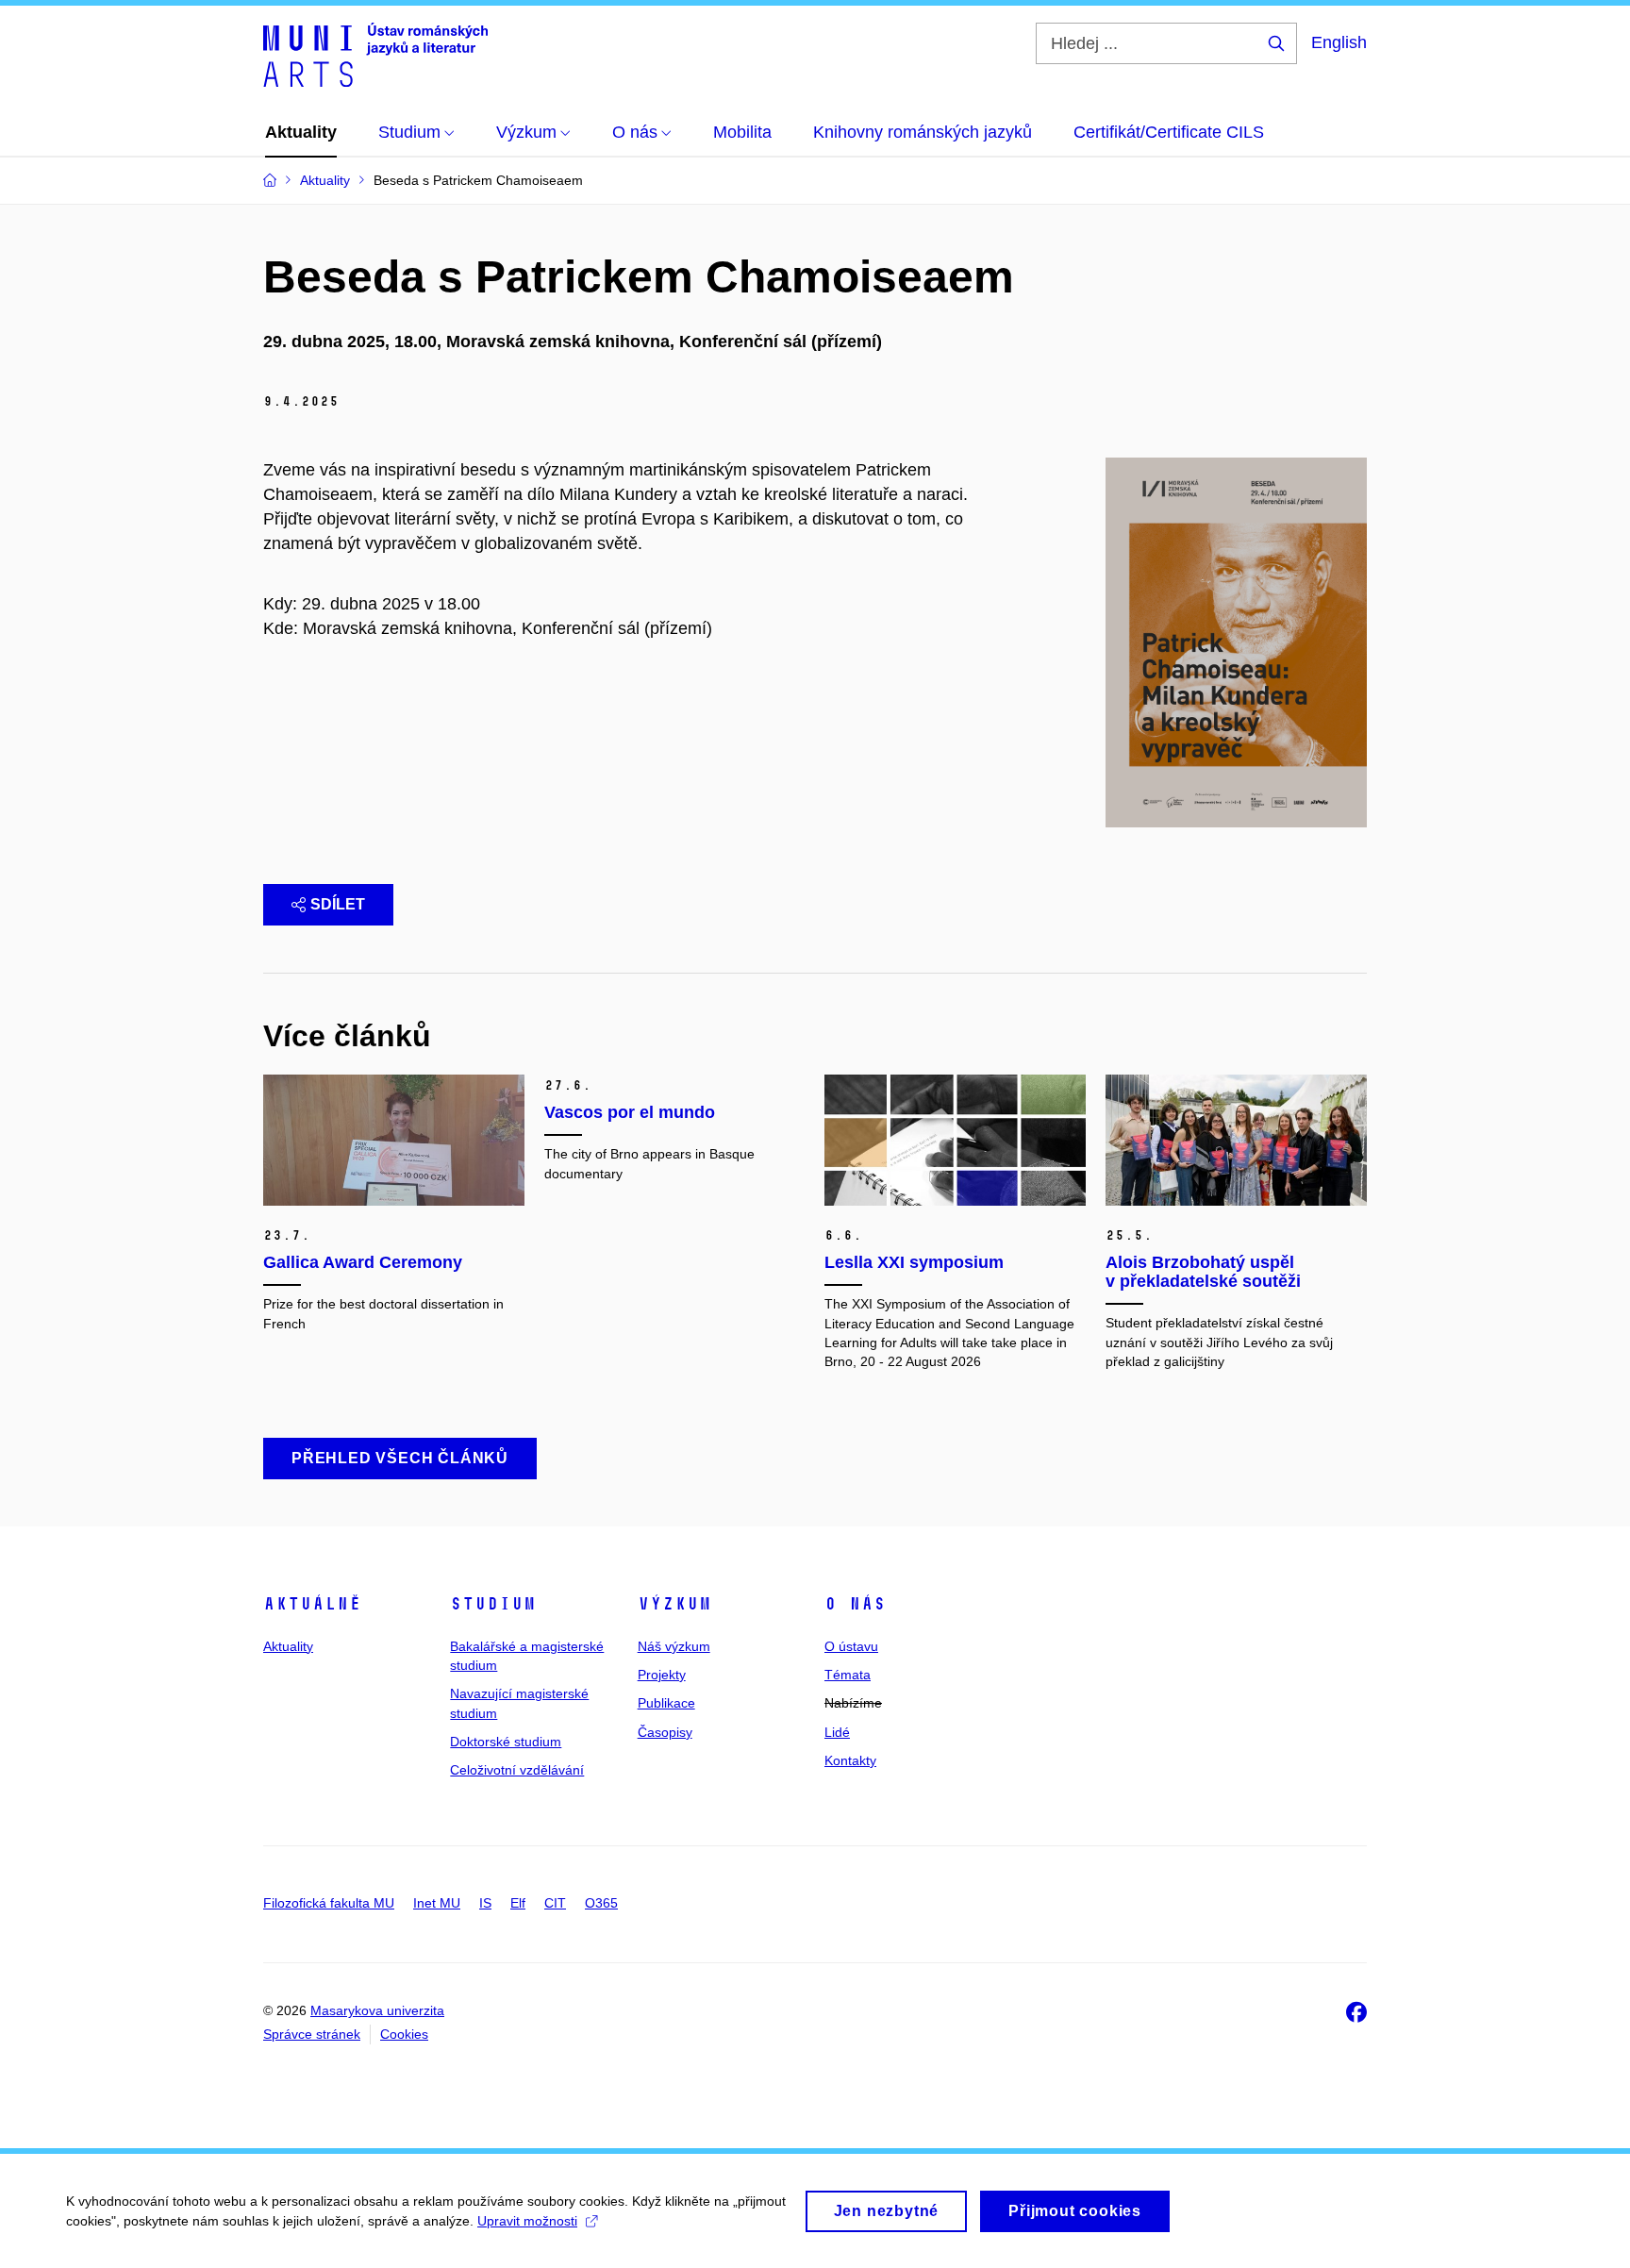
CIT (555, 1903)
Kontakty (850, 1760)
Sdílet (338, 904)
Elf (518, 1903)
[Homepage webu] (375, 55)
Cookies (404, 2034)
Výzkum (674, 1604)
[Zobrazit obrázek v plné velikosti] (1236, 642)
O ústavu (851, 1646)
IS (485, 1903)
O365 (601, 1903)
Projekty (662, 1675)
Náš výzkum (674, 1646)
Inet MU (437, 1903)
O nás (855, 1604)
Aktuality (288, 1646)
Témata (848, 1675)
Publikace (666, 1703)
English (1339, 42)
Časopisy (665, 1732)
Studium (493, 1604)
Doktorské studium (506, 1742)
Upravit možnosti (527, 2221)
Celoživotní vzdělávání (517, 1770)
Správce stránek (312, 2034)
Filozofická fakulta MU (329, 1903)
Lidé (837, 1732)
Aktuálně (312, 1604)
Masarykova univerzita (377, 2010)
